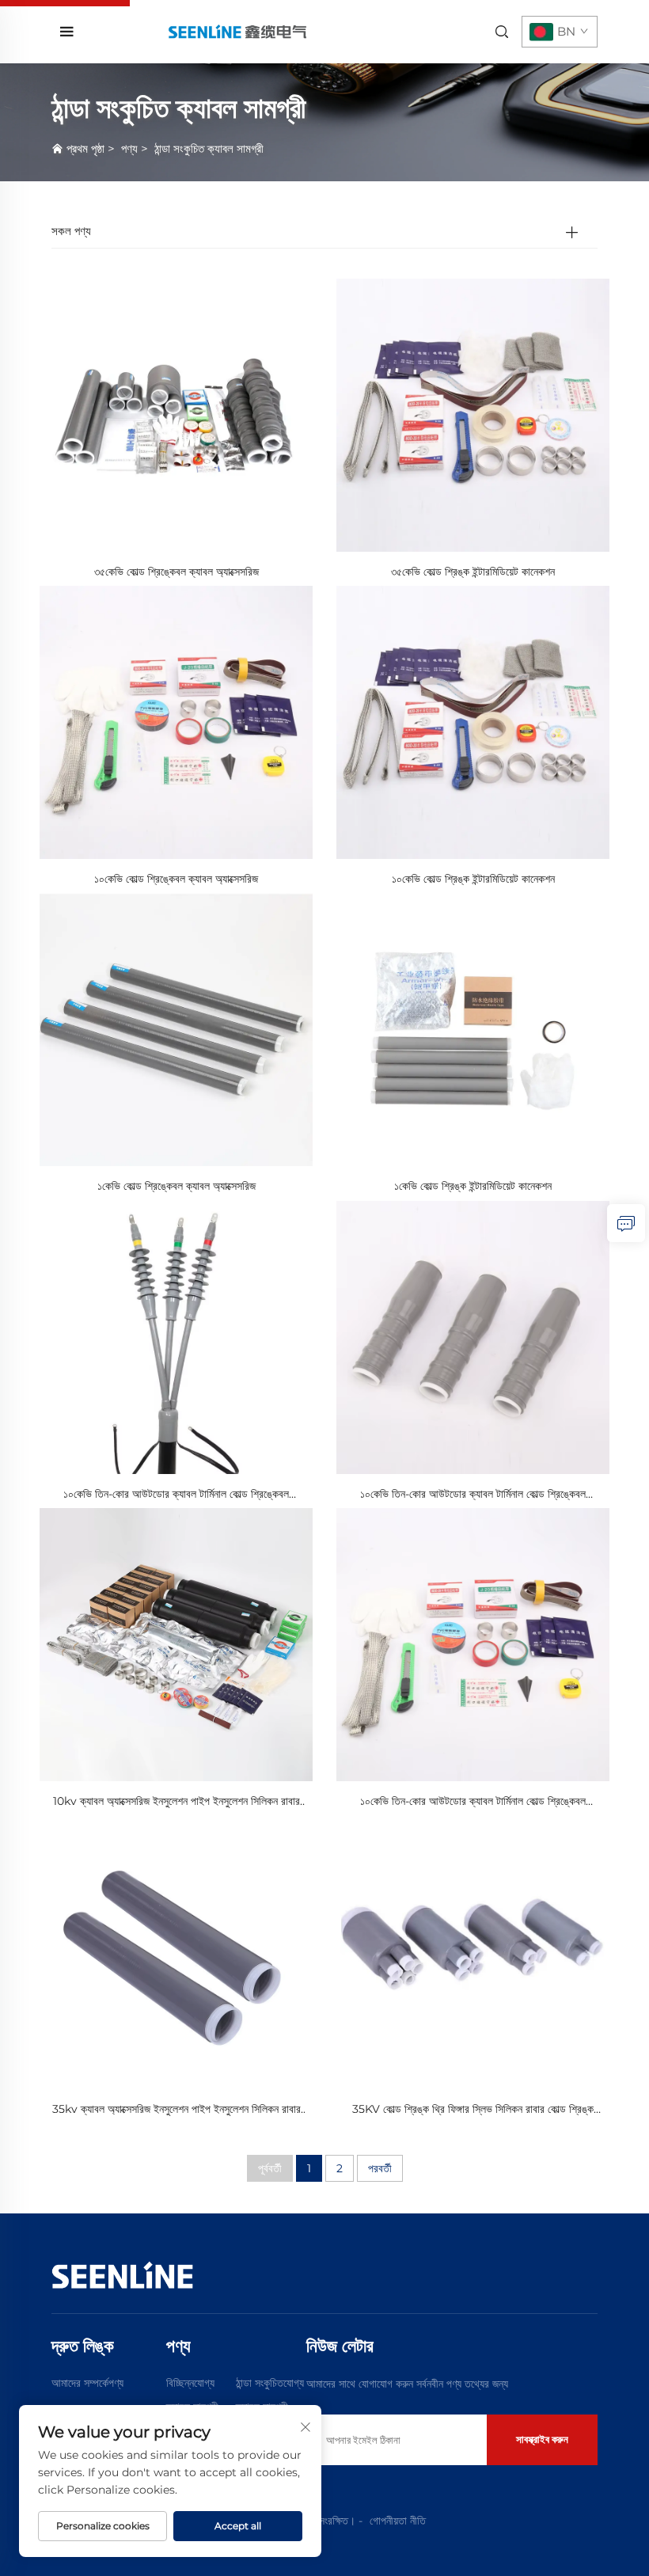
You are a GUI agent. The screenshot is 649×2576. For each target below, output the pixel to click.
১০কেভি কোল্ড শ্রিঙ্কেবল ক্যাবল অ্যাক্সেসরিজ (176, 879)
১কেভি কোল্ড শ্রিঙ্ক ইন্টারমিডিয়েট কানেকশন (473, 1186)
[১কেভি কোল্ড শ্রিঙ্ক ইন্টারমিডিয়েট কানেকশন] (473, 1029)
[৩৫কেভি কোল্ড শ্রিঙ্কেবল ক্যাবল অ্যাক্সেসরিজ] (176, 414)
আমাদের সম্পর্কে (80, 2383)
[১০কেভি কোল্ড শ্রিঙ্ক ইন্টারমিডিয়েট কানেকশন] (473, 722)
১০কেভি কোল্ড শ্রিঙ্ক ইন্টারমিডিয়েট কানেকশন (473, 879)
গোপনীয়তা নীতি (398, 2521)
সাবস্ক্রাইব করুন (542, 2439)
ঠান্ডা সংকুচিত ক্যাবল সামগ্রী (209, 148)
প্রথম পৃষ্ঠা (85, 148)
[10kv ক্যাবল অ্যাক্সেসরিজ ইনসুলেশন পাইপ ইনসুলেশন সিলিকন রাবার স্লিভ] (176, 1644)
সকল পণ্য (71, 231)
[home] (237, 31)
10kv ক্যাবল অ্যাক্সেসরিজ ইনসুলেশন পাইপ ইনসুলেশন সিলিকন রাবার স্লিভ (176, 1802)
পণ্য (129, 148)
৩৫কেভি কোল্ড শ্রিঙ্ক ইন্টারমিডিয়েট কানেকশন (473, 572)
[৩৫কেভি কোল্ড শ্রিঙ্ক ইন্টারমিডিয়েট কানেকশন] (473, 414)
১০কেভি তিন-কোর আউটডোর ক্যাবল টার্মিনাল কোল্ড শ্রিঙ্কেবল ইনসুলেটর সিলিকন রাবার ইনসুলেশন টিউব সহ (176, 1495)
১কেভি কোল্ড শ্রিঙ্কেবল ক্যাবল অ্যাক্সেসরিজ (176, 1186)
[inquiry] (626, 1223)
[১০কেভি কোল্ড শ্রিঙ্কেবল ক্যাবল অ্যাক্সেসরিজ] (176, 722)
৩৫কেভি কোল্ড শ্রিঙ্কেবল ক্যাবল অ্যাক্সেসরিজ (176, 572)
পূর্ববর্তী (270, 2168)
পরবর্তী (380, 2168)
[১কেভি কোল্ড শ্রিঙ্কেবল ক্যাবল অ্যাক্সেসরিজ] (176, 1029)
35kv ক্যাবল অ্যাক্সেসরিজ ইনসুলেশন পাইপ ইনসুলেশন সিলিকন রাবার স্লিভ (176, 2110)
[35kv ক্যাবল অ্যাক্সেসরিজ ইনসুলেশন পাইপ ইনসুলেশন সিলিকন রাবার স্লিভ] (176, 1951)
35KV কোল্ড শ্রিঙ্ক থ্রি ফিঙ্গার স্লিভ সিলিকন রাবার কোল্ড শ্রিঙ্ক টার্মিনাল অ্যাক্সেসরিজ (473, 2110)
